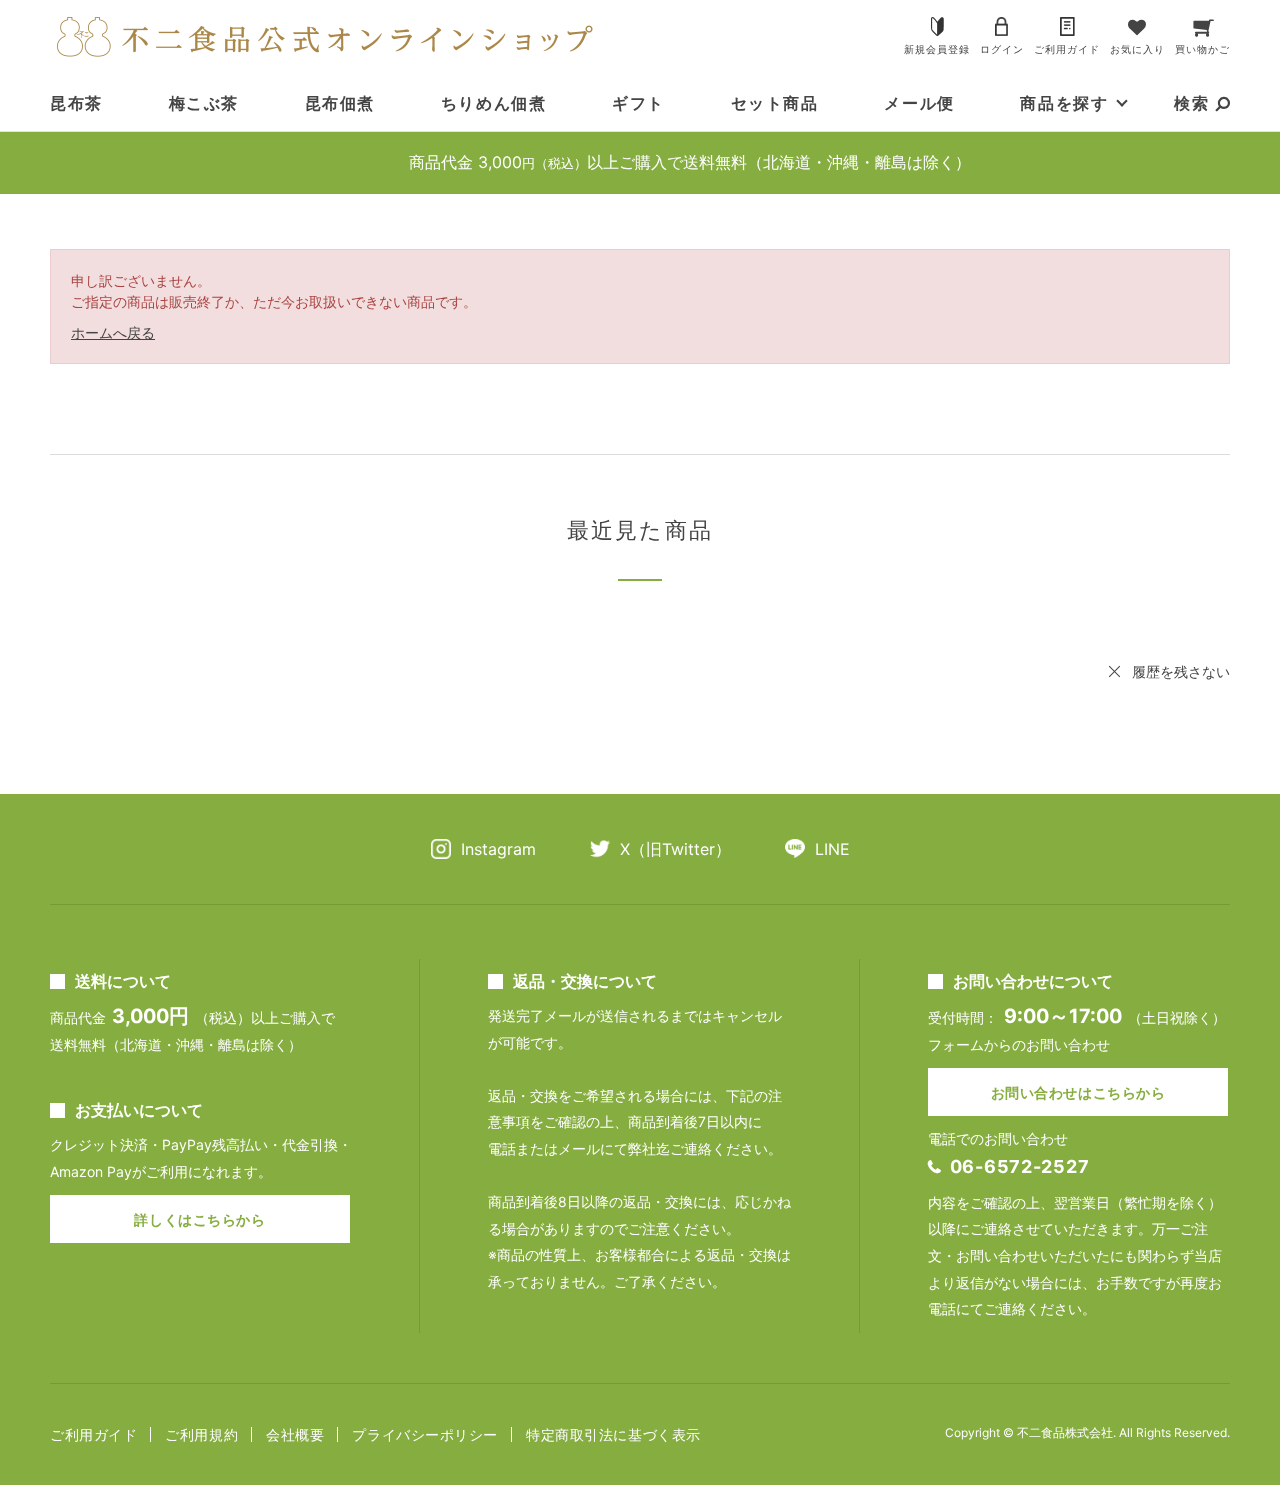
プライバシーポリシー (425, 1434)
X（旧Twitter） (675, 849)
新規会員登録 (937, 49)
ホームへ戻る (113, 332)
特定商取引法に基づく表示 (613, 1434)
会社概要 (295, 1434)
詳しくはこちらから (199, 1219)
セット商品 (775, 103)
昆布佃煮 (340, 103)
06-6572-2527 (1020, 1166)
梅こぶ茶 (204, 103)
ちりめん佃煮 (494, 103)
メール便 (919, 103)
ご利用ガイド (1067, 49)
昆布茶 (76, 103)
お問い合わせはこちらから (1078, 1092)
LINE (832, 849)
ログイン (1002, 49)
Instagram (498, 849)
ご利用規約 (201, 1434)
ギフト (638, 103)
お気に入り (1137, 49)
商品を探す (1064, 103)
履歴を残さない (1181, 671)
